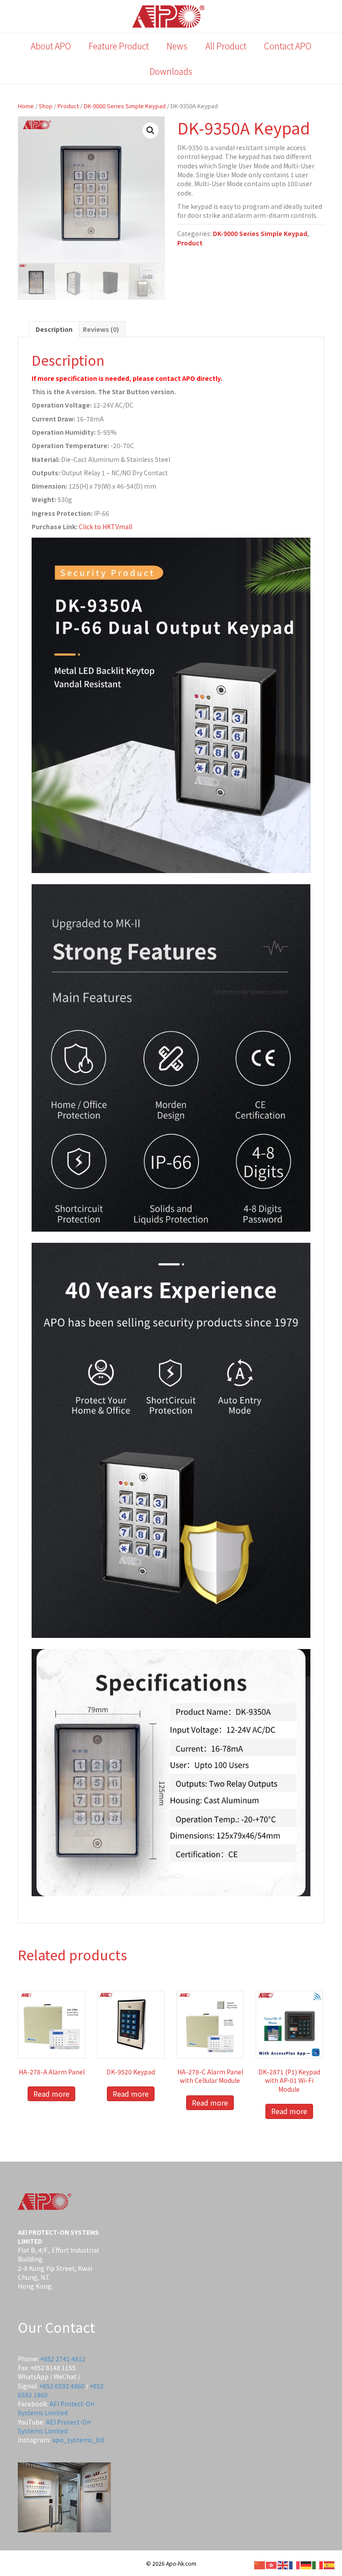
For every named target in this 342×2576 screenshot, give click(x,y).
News (177, 46)
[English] (283, 2564)
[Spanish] (330, 2564)
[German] (306, 2564)
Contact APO (288, 46)
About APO (51, 46)
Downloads (171, 71)
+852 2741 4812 (63, 2359)
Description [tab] (54, 329)
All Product (226, 46)
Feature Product (119, 46)
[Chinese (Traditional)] (272, 2564)
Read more (51, 2094)
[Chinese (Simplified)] (260, 2564)
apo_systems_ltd (78, 2440)
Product (68, 106)
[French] (295, 2564)
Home (26, 106)
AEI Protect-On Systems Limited (56, 2408)
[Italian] (318, 2564)
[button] (151, 131)
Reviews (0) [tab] (101, 329)
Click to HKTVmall (106, 527)
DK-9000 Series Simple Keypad (125, 106)
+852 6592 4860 (62, 2386)
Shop (46, 106)
